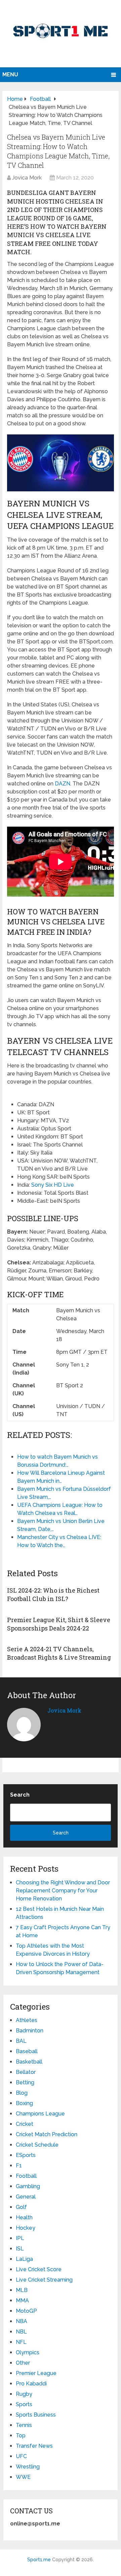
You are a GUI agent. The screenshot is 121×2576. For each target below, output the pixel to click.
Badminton (30, 2031)
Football (26, 2176)
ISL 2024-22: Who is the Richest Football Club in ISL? (53, 1594)
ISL (20, 2249)
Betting (25, 2082)
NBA (22, 2321)
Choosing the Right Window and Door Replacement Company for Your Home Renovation (63, 1891)
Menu (10, 75)
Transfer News (34, 2446)
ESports (26, 2155)
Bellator (26, 2072)
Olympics (28, 2352)
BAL (21, 2041)
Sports (24, 2404)
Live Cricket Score (39, 2269)
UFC (21, 2456)
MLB (22, 2290)
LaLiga (24, 2259)
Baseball (27, 2051)
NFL (21, 2342)
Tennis (24, 2425)
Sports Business (36, 2415)
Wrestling (28, 2467)
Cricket (25, 2124)
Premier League (36, 2373)
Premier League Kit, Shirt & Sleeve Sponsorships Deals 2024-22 (59, 1624)
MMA (22, 2301)
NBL (21, 2332)
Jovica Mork (27, 178)
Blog (22, 2093)
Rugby (24, 2394)
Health (24, 2217)
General (26, 2197)
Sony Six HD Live (53, 1185)
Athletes (27, 2020)
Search (20, 1795)
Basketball (29, 2062)
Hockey (26, 2228)
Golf (21, 2207)
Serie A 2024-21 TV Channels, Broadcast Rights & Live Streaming (59, 1653)
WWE (23, 2477)
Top (21, 2435)
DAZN (63, 784)
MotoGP (26, 2311)
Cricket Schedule (37, 2145)
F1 (19, 2166)
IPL (20, 2238)
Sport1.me (39, 2560)
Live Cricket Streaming (44, 2280)
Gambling (28, 2186)
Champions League (40, 2114)
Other (23, 2363)
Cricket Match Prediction (47, 2134)
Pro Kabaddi (31, 2384)
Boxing (24, 2103)
